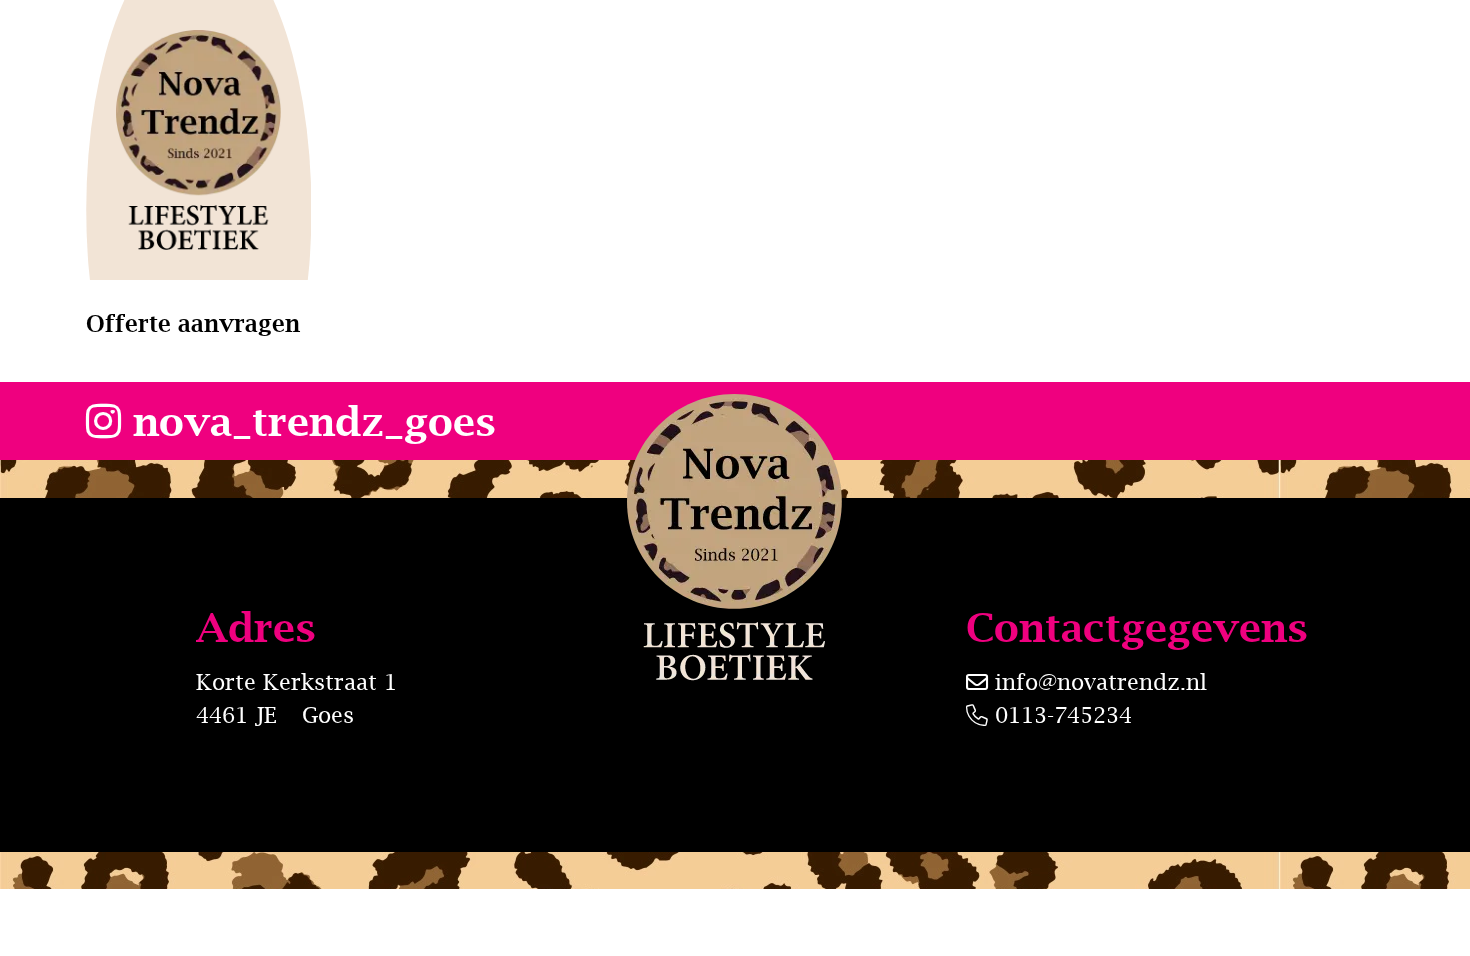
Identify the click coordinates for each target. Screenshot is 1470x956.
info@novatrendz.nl (1101, 682)
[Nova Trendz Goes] (198, 140)
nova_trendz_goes (308, 420)
